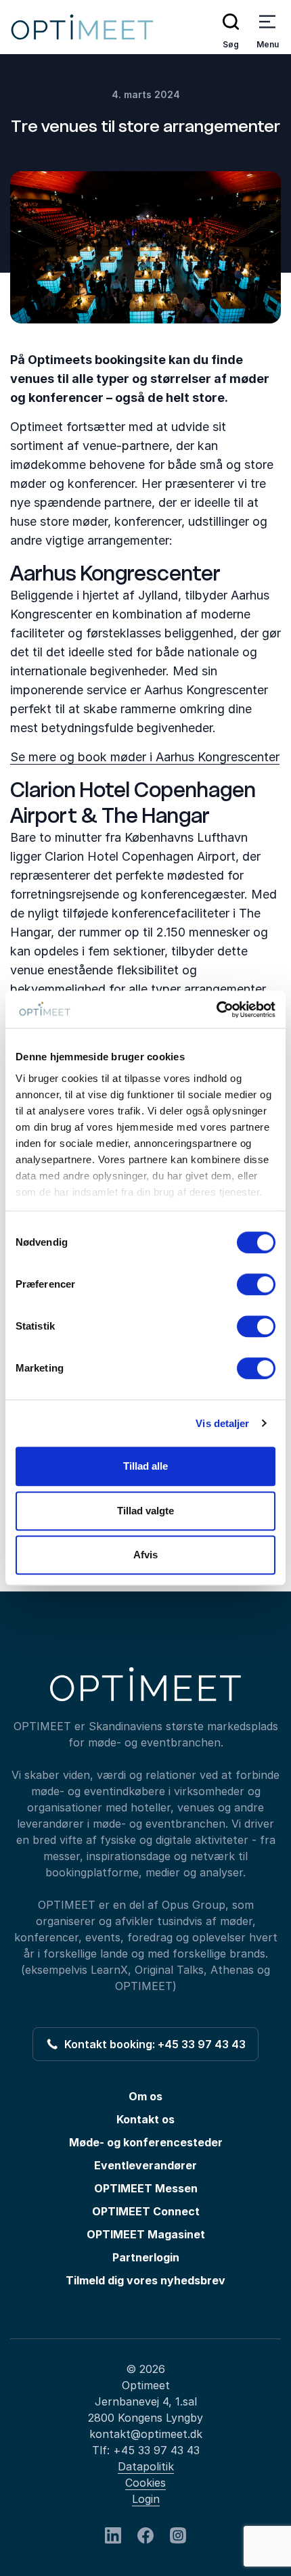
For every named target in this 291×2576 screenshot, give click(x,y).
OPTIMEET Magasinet (146, 2234)
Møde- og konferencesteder (146, 2142)
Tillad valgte (145, 1511)
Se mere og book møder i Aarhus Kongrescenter (145, 757)
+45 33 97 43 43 (156, 2450)
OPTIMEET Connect (146, 2211)
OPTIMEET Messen (146, 2188)
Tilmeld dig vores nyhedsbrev (145, 2280)
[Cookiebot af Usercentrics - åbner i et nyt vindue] (216, 1010)
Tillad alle (145, 1466)
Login (146, 2499)
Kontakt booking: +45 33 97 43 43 (152, 2044)
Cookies (145, 2483)
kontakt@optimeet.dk (146, 2434)
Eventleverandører (145, 2165)
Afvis (145, 1555)
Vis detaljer (222, 1423)
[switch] (256, 1284)
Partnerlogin (146, 2257)
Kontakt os (145, 2119)
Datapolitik (146, 2466)
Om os (145, 2096)
